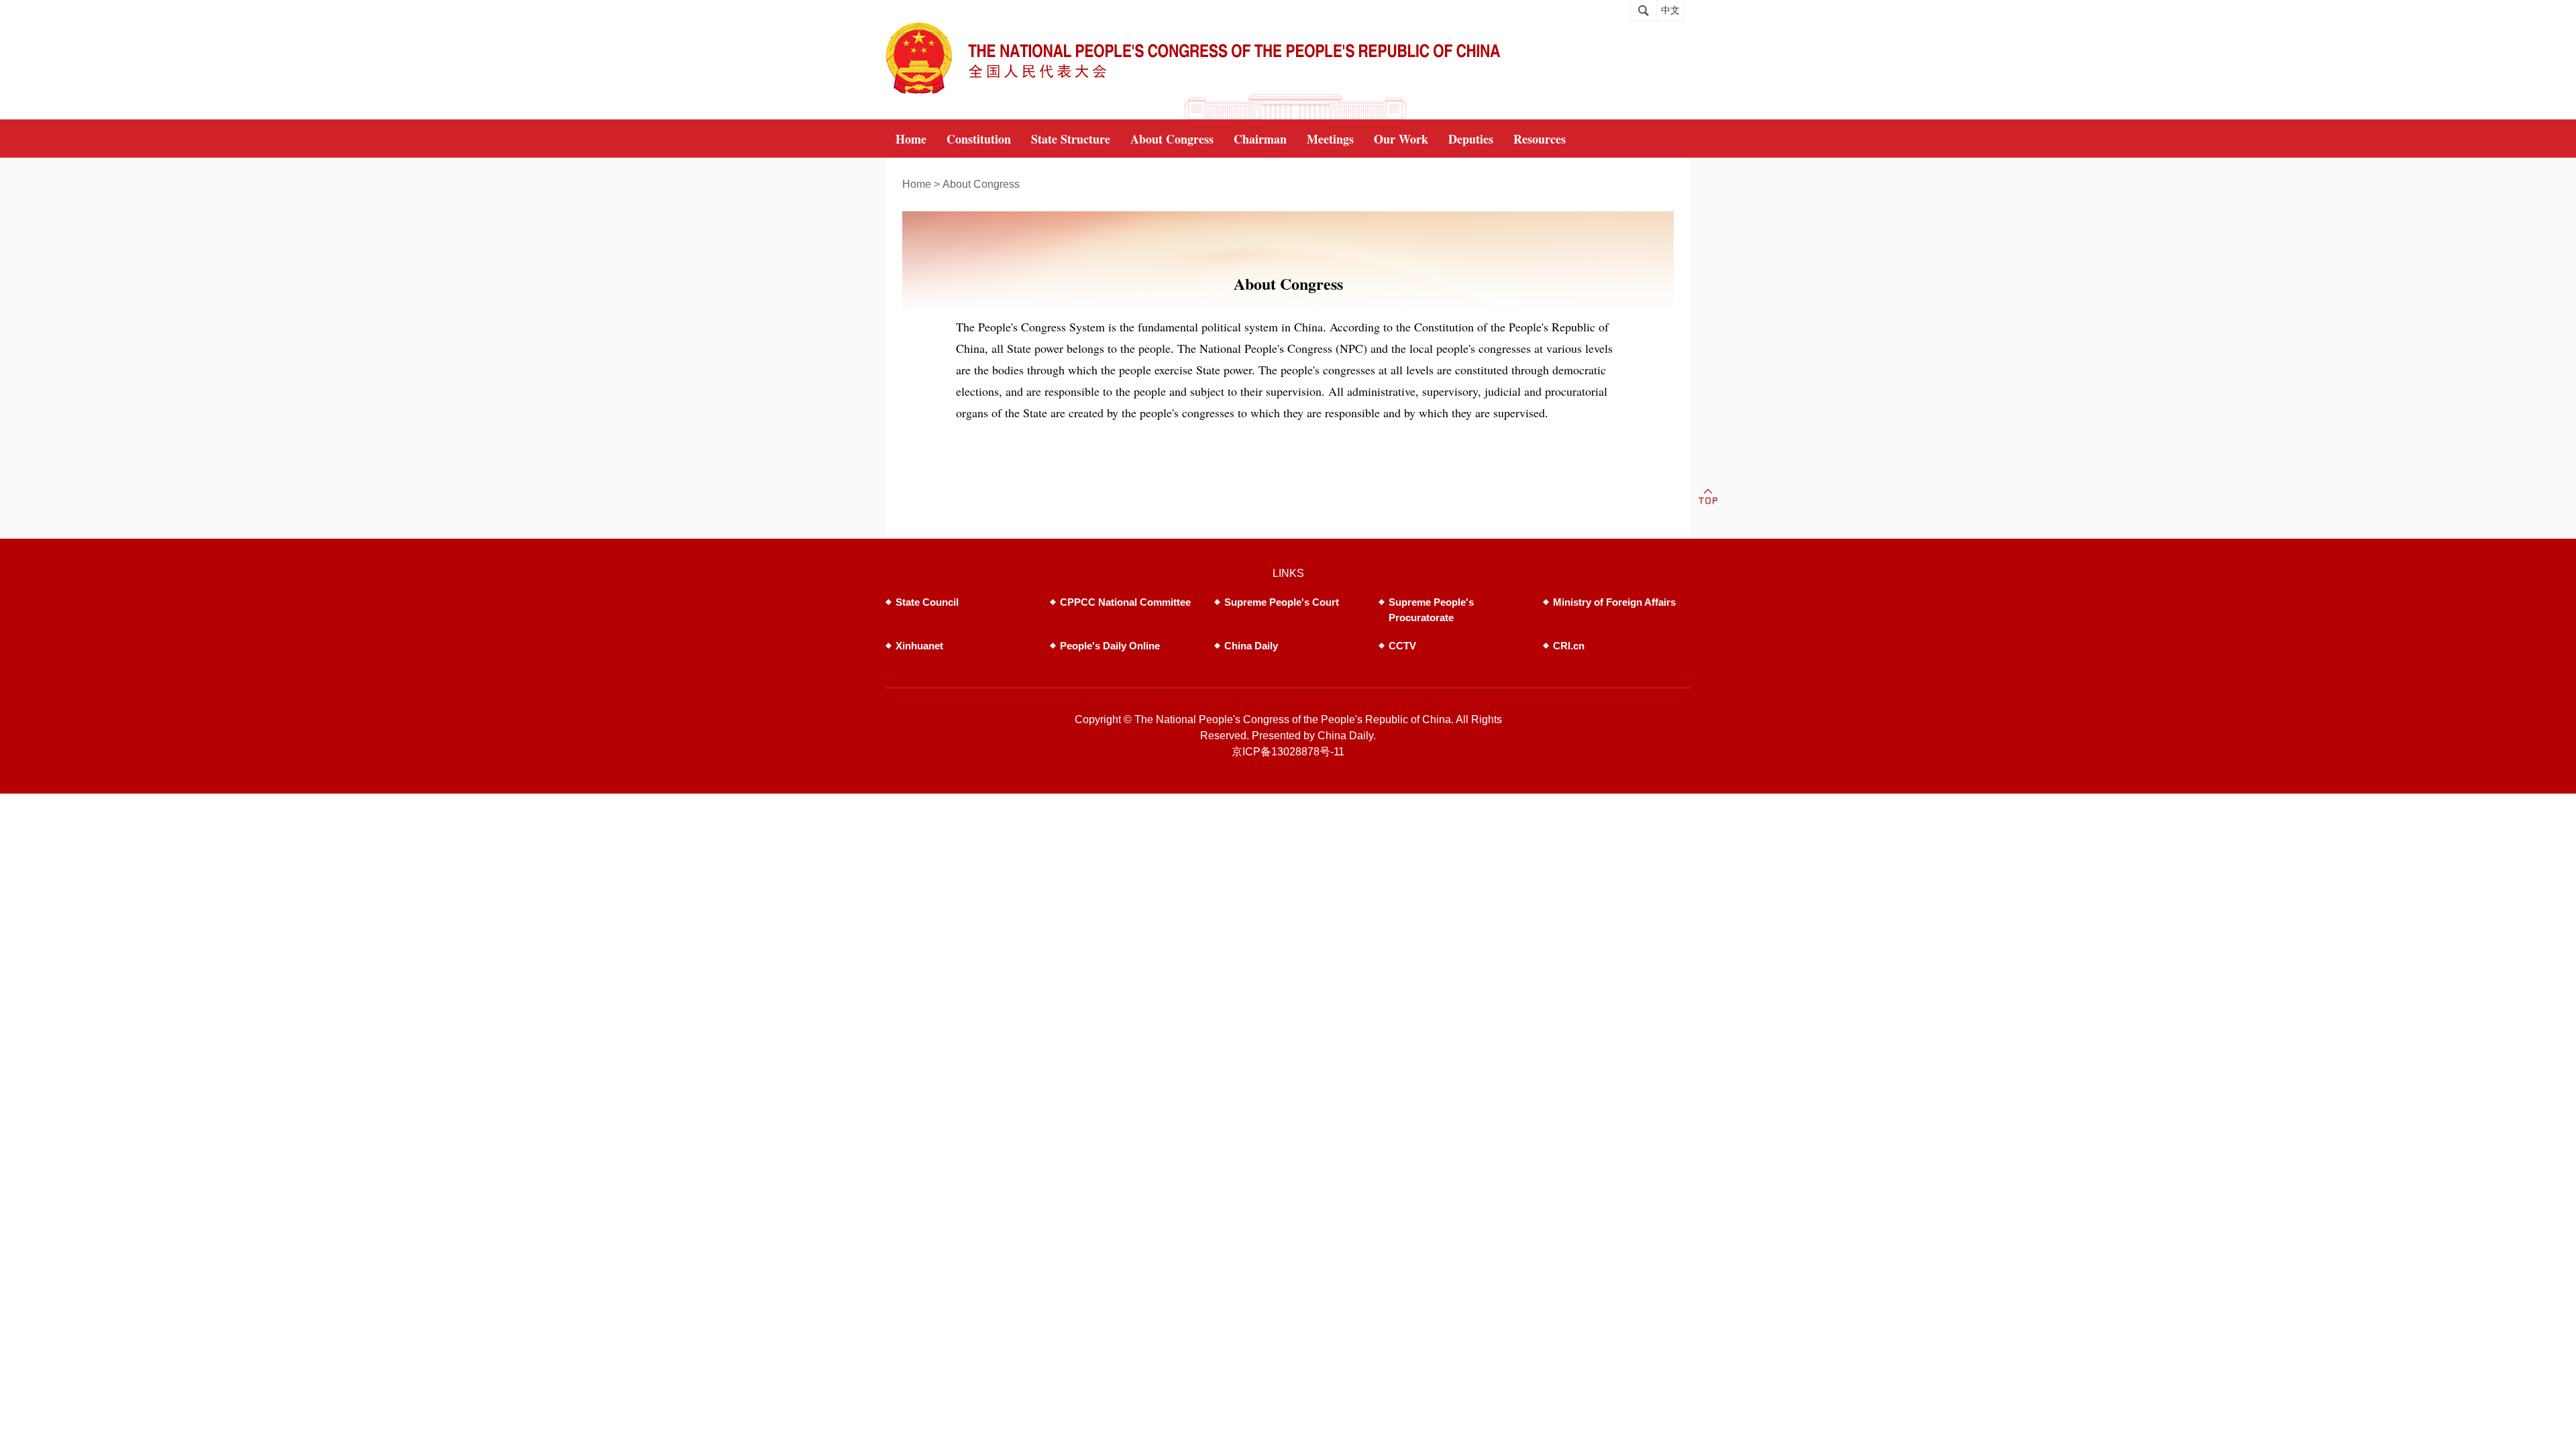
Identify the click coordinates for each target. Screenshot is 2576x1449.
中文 (1670, 10)
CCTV (1402, 646)
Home (917, 184)
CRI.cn (1569, 646)
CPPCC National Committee (1125, 602)
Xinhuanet (919, 646)
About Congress (981, 184)
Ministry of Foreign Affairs (1614, 602)
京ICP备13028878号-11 (1288, 752)
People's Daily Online (1110, 646)
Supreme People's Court (1282, 602)
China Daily (1251, 646)
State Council (927, 602)
